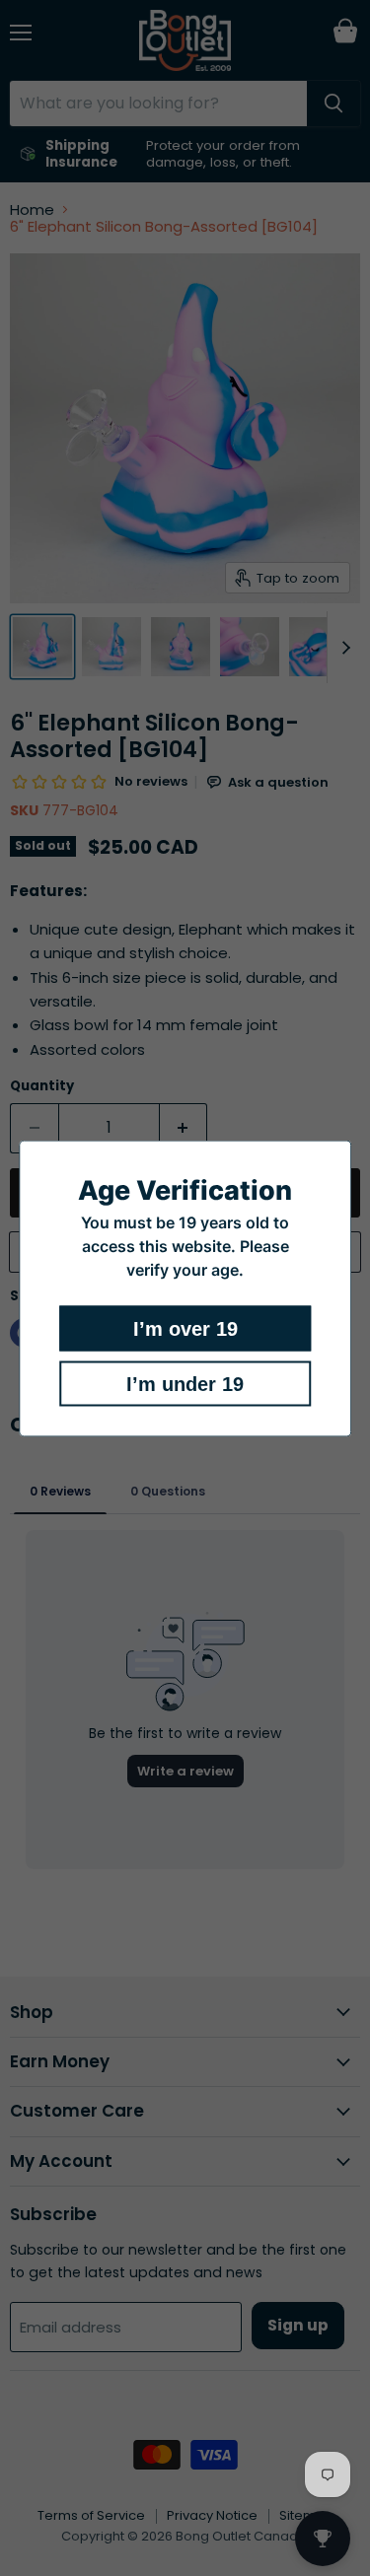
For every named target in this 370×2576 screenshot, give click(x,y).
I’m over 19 (185, 1328)
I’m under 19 (185, 1383)
